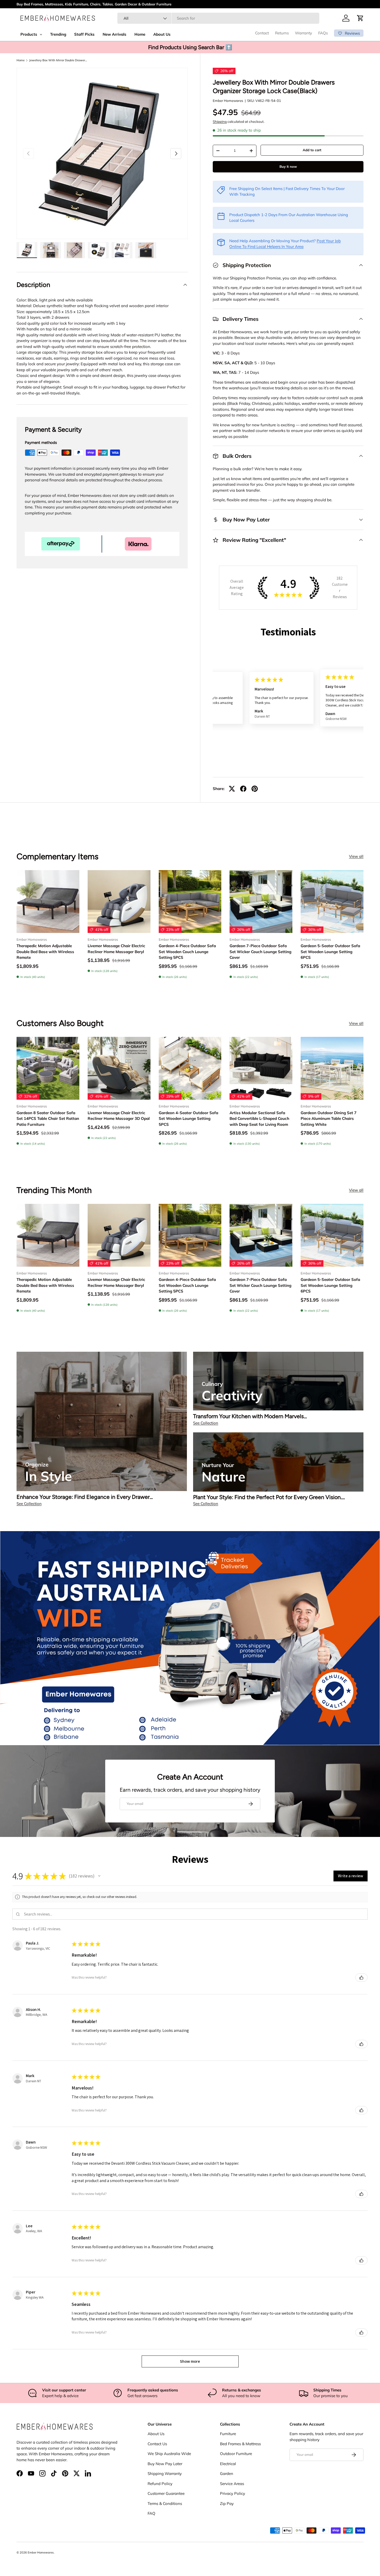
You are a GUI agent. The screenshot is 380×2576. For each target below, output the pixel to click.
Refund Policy (160, 2484)
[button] (360, 18)
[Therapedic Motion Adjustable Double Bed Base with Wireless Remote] (48, 902)
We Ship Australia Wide (169, 2454)
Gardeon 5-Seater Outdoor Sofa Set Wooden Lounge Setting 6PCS (330, 952)
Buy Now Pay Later (165, 2464)
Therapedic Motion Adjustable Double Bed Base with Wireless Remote (45, 952)
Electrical (228, 2464)
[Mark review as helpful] (361, 1978)
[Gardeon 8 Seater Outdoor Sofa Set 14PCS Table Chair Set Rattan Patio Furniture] (48, 1068)
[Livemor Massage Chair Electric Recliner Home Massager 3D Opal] (119, 1068)
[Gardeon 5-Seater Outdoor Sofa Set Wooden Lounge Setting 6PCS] (332, 902)
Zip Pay (227, 2503)
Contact (262, 33)
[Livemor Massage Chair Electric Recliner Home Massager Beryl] (119, 902)
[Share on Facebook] (243, 789)
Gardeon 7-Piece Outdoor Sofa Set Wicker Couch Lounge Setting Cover (260, 952)
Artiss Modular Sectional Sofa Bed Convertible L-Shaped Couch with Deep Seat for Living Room (259, 1119)
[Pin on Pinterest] (255, 789)
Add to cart (312, 150)
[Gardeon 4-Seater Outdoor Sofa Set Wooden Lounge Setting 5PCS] (190, 1068)
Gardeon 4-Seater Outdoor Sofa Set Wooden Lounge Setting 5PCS (188, 1119)
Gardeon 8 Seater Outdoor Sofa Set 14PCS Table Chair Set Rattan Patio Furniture (48, 1119)
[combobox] (218, 18)
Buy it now (288, 166)
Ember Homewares (228, 101)
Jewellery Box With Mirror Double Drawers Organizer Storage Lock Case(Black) (58, 60)
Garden (227, 2474)
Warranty (303, 33)
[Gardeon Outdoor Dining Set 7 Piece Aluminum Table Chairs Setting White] (332, 1068)
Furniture (228, 2434)
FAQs (323, 33)
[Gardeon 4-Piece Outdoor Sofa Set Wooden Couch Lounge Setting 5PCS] (190, 902)
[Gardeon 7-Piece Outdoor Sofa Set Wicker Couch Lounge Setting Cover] (261, 902)
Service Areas (232, 2484)
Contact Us (157, 2444)
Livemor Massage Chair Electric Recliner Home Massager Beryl (116, 949)
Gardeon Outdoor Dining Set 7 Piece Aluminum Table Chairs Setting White (329, 1119)
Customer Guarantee (166, 2493)
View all (356, 856)
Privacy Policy (233, 2493)
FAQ (151, 2513)
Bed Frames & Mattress (240, 2444)
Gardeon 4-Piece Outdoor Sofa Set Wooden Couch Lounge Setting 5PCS (187, 952)
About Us (156, 2434)
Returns (282, 33)
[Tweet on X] (232, 789)
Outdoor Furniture (236, 2454)
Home (21, 60)
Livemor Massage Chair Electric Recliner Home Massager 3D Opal (119, 1116)
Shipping (220, 121)
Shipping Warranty (165, 2474)
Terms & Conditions (165, 2503)
